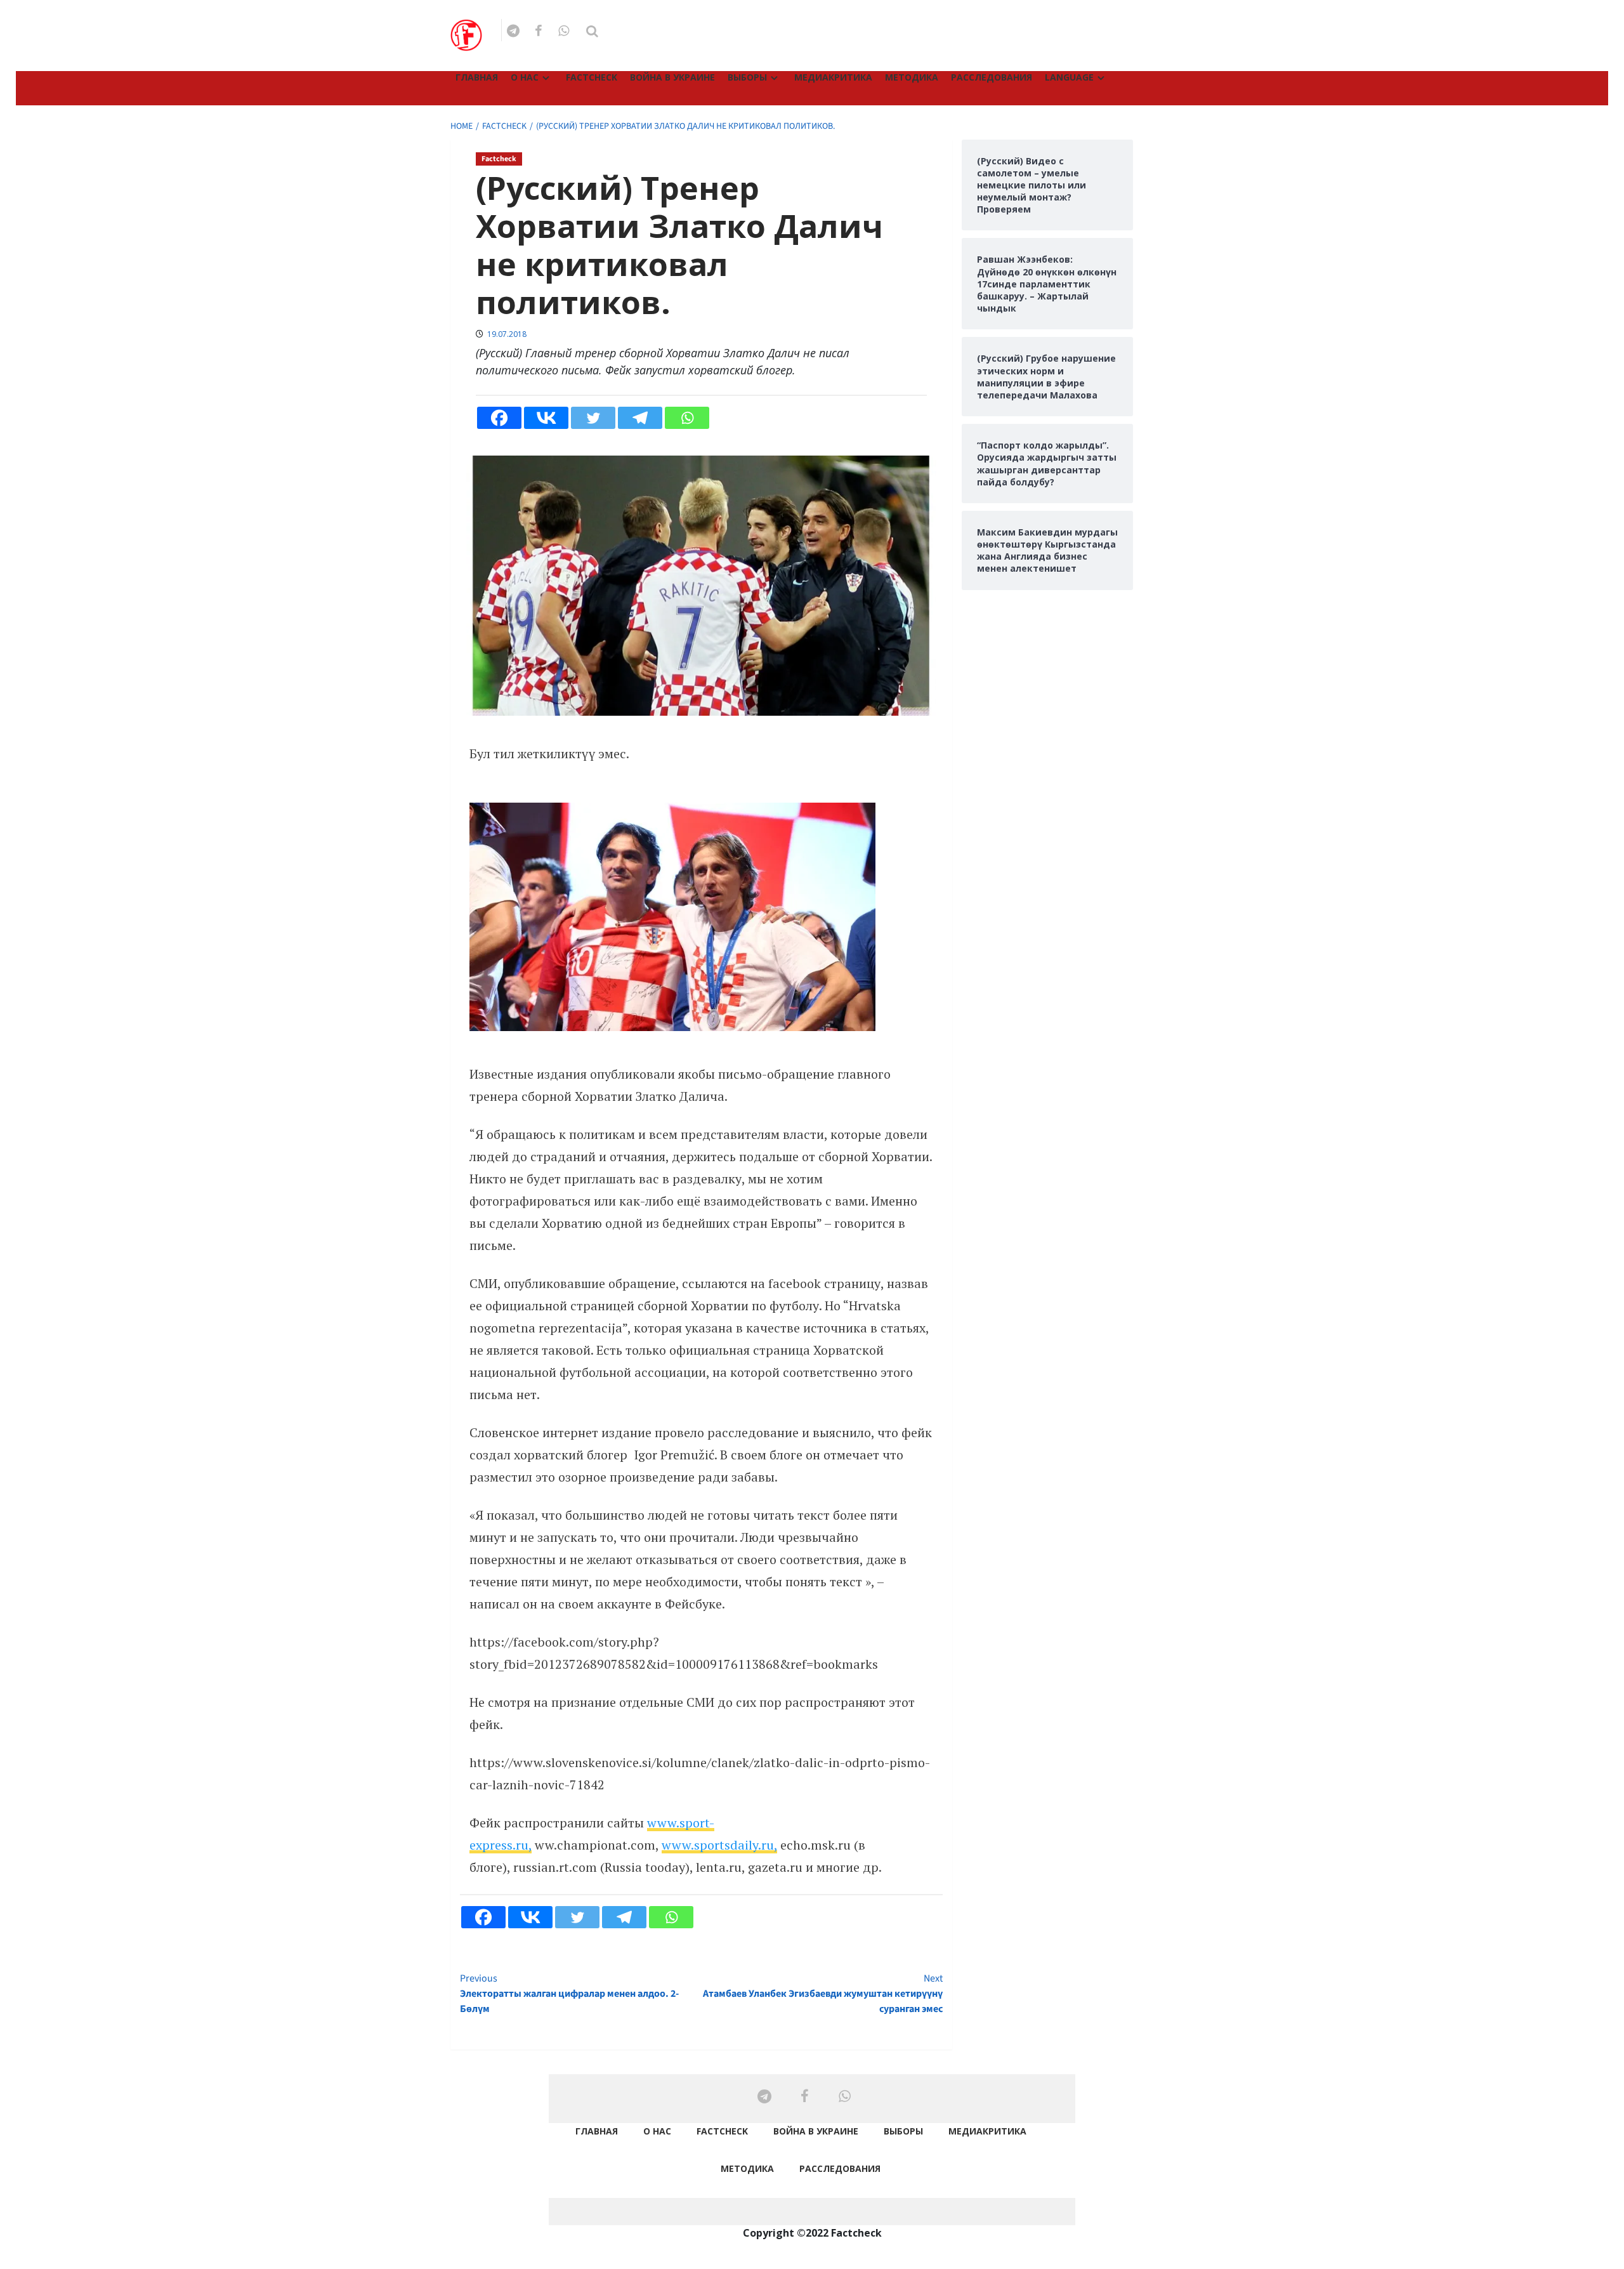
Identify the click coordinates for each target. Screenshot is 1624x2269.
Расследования (992, 77)
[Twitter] (593, 418)
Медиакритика (833, 77)
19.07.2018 (507, 334)
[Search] (592, 31)
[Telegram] (640, 418)
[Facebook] (499, 418)
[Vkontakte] (546, 418)
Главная (477, 77)
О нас (525, 77)
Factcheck (592, 77)
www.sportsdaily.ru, (719, 1845)
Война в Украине (672, 77)
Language (1069, 77)
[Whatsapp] (687, 418)
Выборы (747, 77)
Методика (912, 77)
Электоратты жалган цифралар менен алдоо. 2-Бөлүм (569, 1994)
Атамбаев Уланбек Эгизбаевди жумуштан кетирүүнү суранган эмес (822, 1994)
